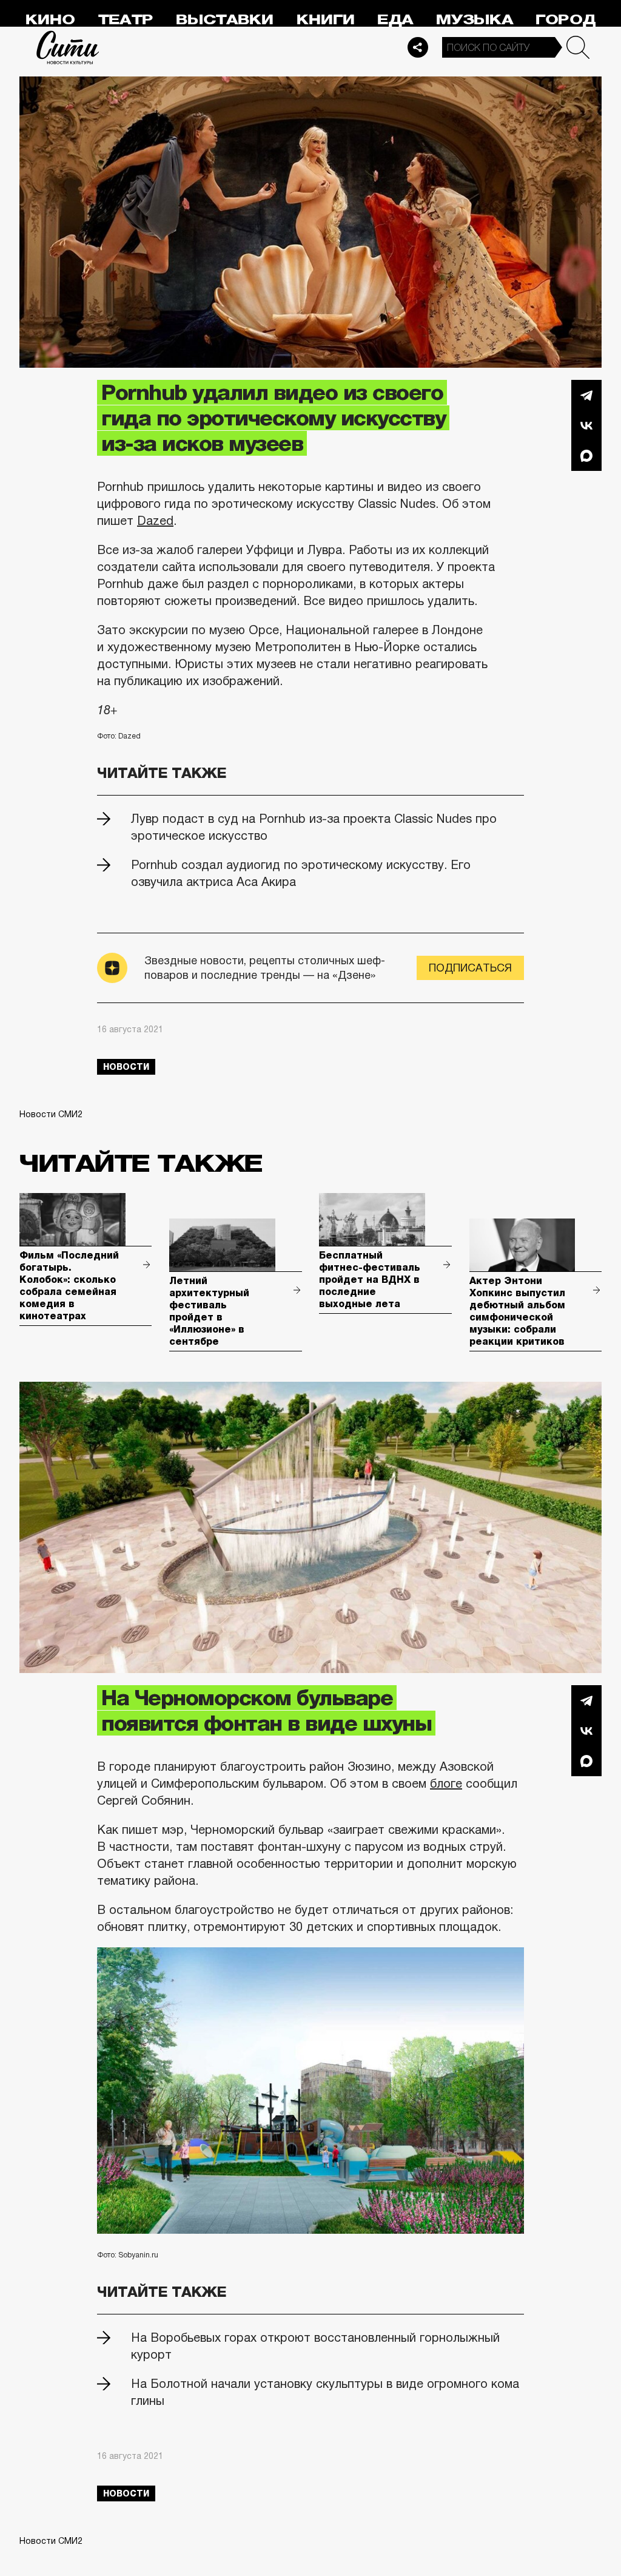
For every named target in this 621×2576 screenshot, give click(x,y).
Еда (395, 20)
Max (586, 456)
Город (566, 20)
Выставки (225, 20)
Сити (68, 47)
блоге (446, 1783)
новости (126, 1067)
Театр (126, 20)
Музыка (475, 20)
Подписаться (470, 968)
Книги (326, 20)
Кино (50, 20)
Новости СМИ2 (51, 1114)
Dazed (155, 521)
